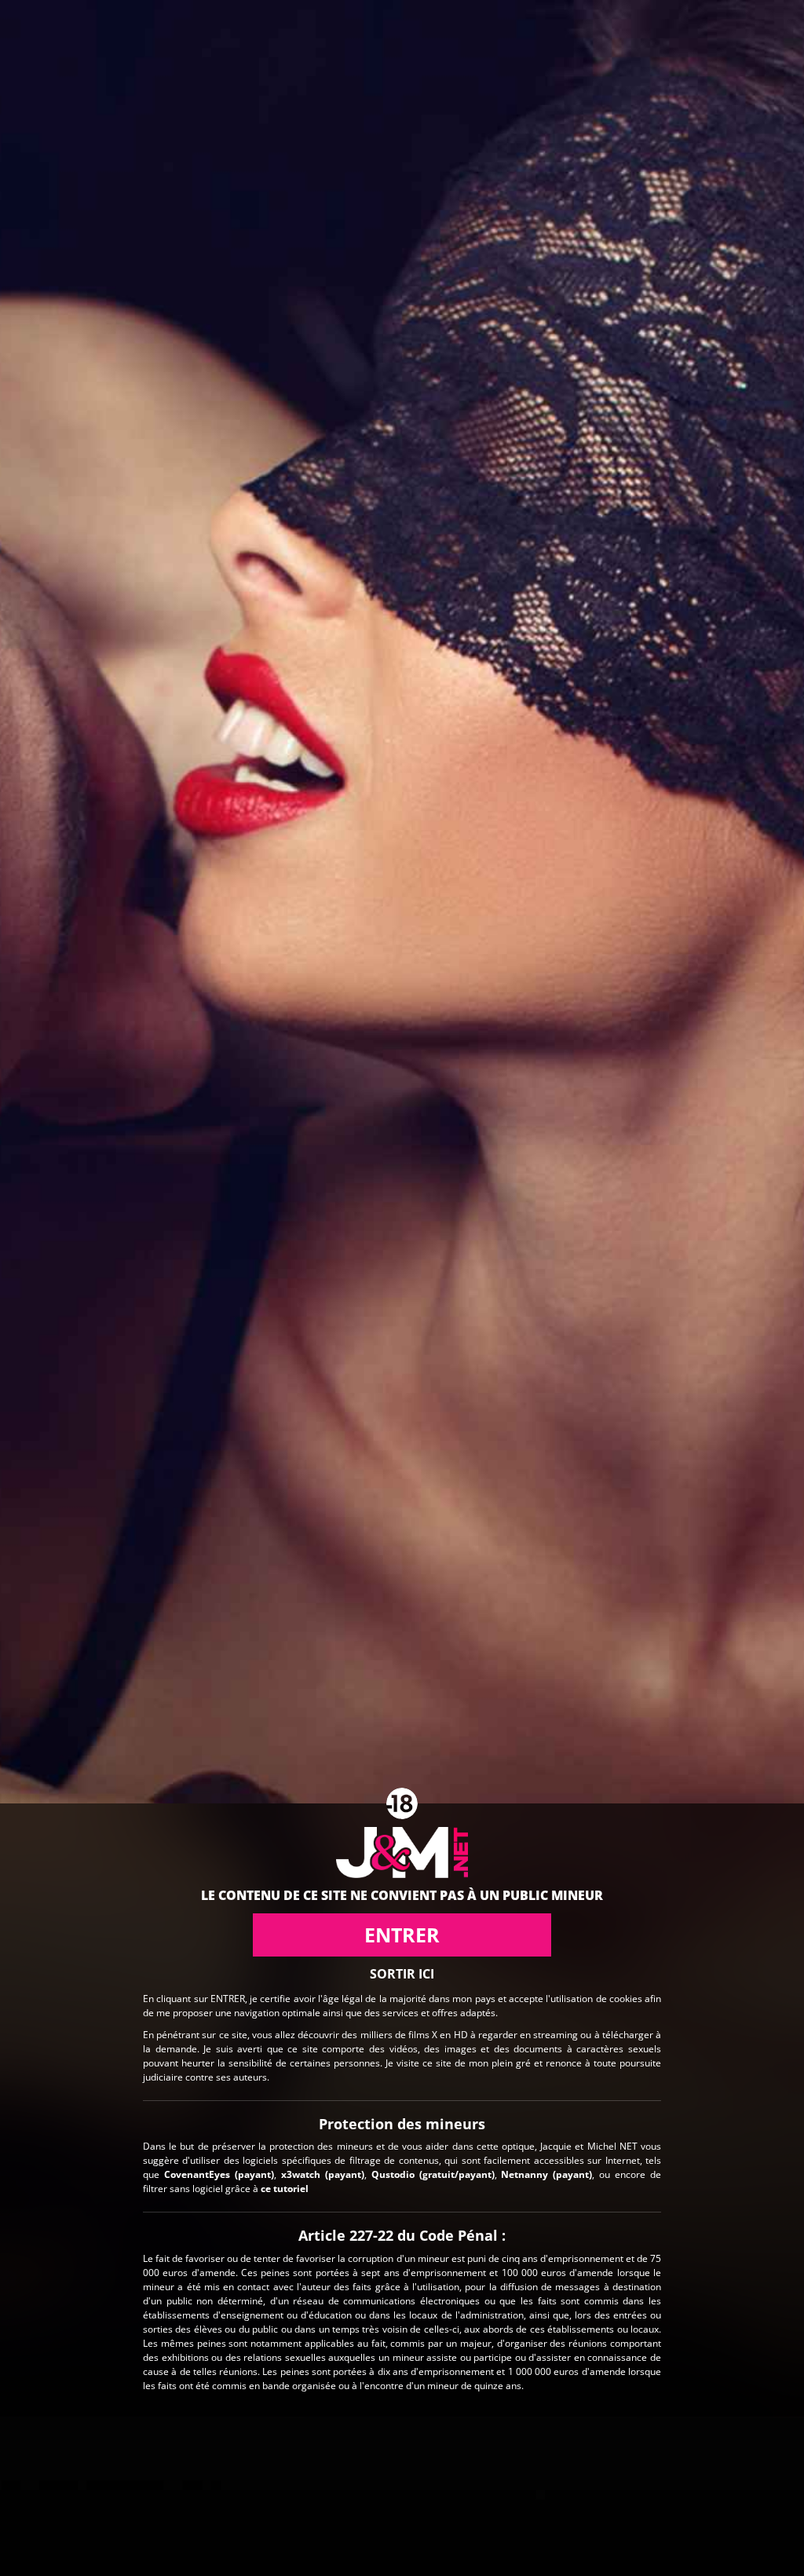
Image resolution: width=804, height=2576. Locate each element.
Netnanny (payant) (546, 2174)
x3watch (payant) (323, 2174)
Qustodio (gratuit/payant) (433, 2174)
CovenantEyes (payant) (219, 2174)
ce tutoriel (285, 2189)
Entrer (402, 1935)
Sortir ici (402, 1974)
